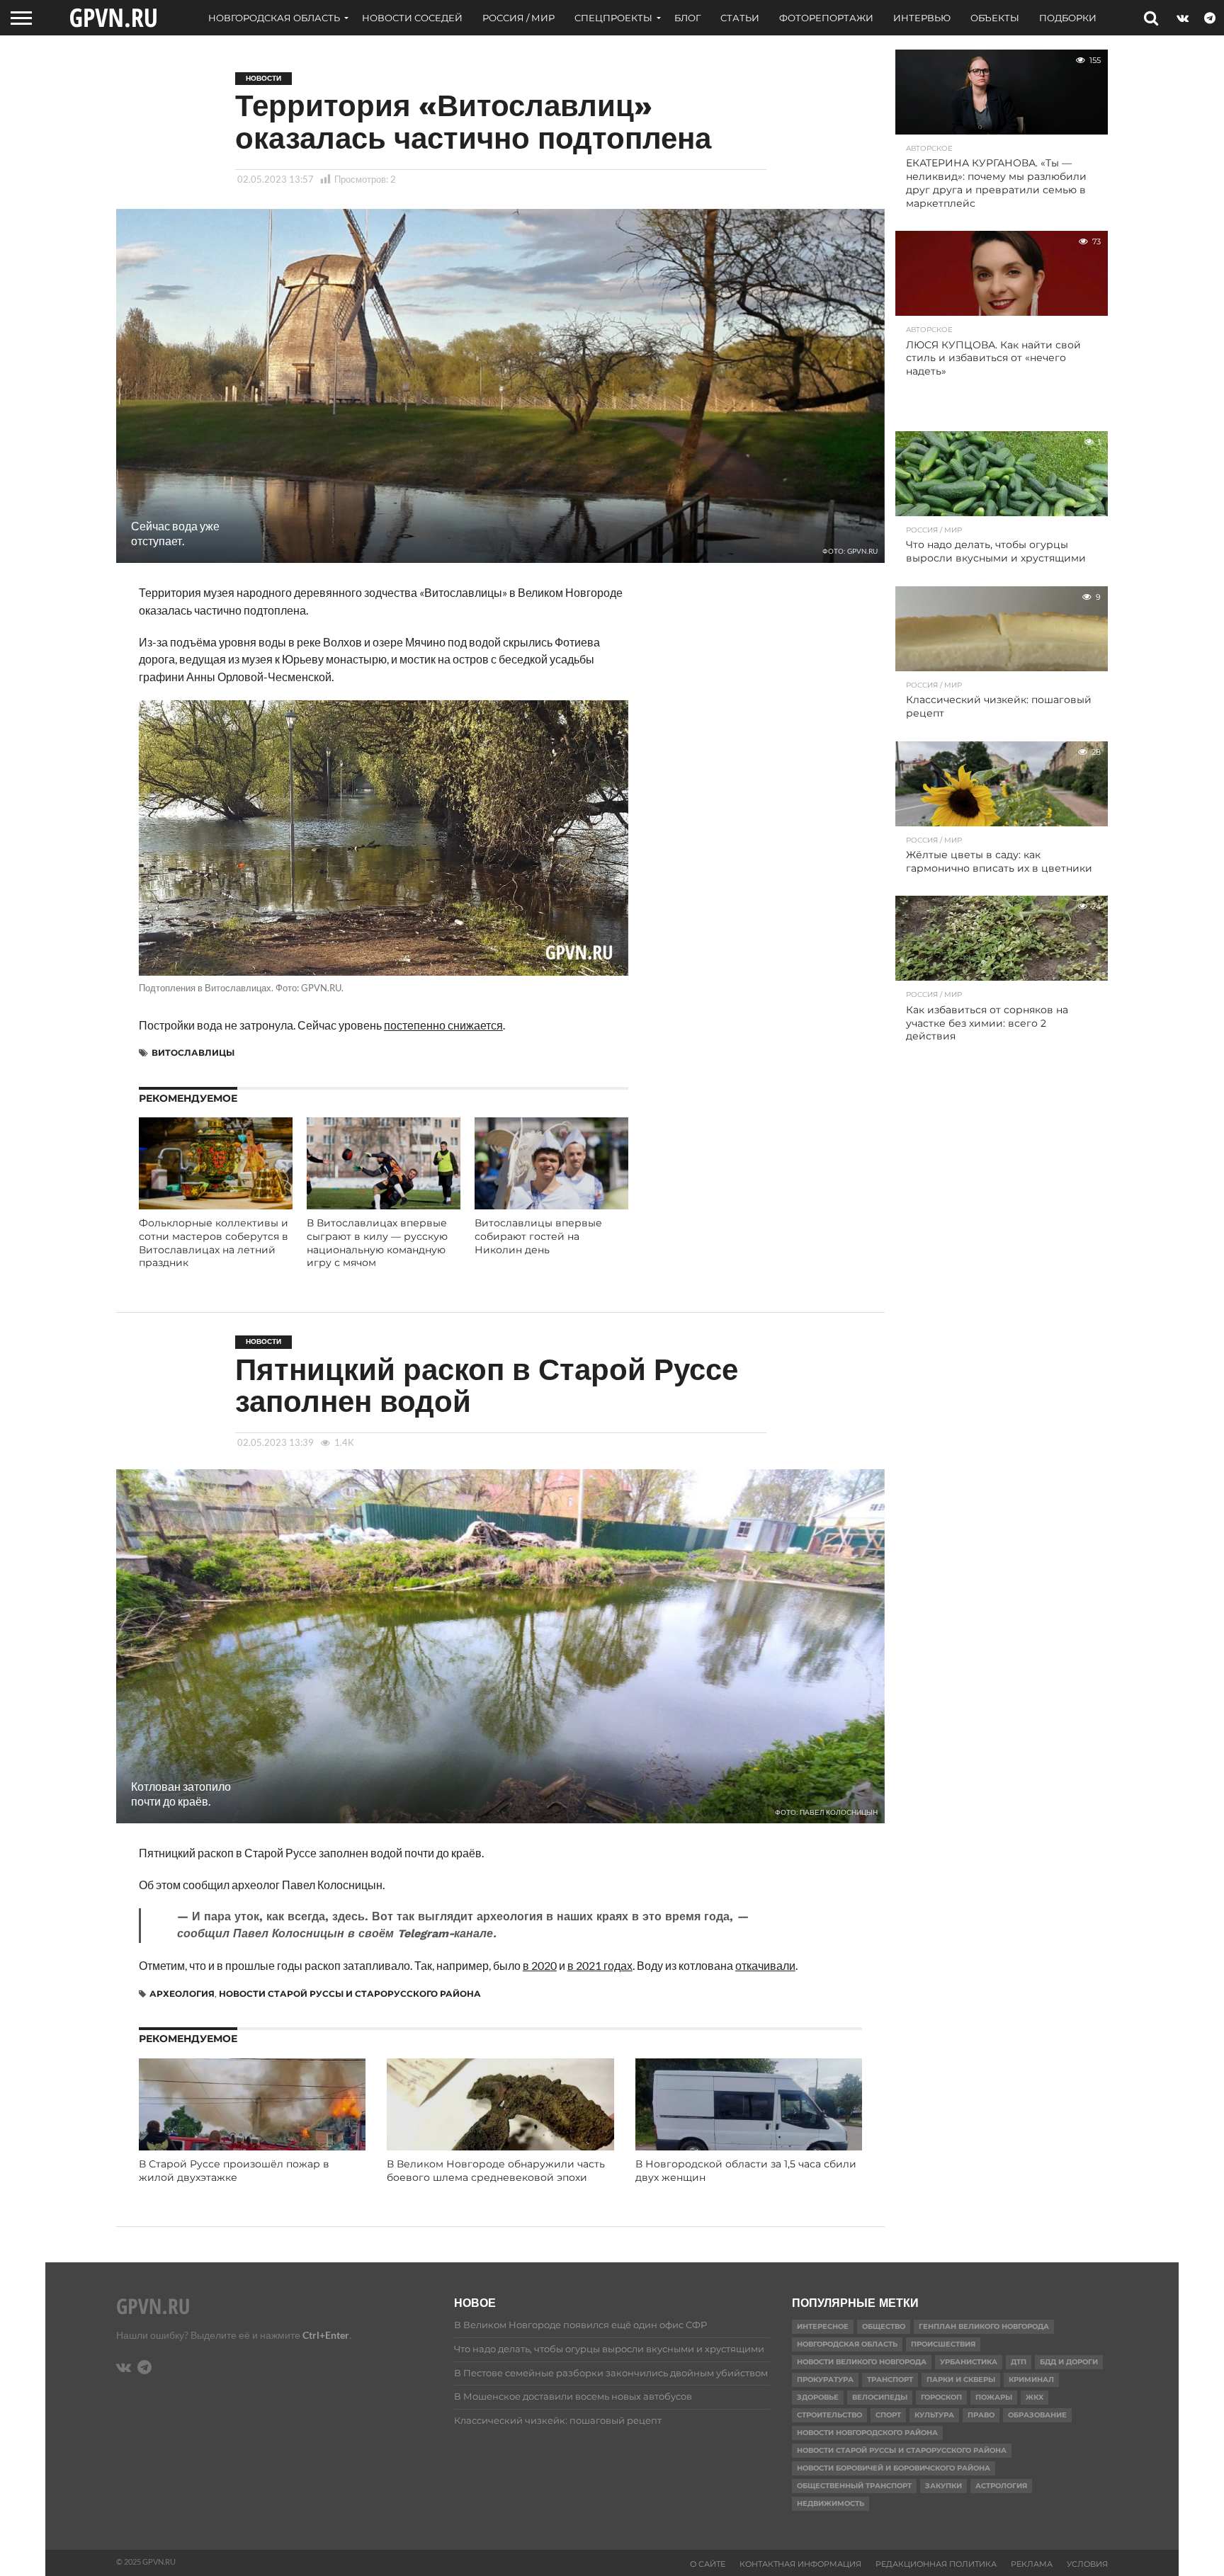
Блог (687, 18)
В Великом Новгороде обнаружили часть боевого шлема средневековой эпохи (496, 2171)
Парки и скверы (961, 2380)
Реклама (1032, 2564)
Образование (1037, 2415)
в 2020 (540, 1965)
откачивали (765, 1965)
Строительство (829, 2415)
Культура (934, 2415)
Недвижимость (831, 2503)
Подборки (1068, 18)
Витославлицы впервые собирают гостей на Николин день (538, 1236)
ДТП (1019, 2362)
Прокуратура (825, 2380)
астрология (1001, 2486)
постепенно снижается (443, 1025)
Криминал (1031, 2380)
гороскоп (941, 2397)
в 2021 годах (600, 1965)
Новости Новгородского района (867, 2433)
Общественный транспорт (854, 2486)
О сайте (708, 2564)
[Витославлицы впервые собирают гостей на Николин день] (551, 1205)
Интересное (823, 2326)
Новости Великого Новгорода (862, 2362)
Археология (182, 1994)
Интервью (922, 18)
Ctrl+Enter (326, 2335)
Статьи (740, 18)
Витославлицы (193, 1053)
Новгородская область (274, 18)
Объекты (995, 18)
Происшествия (943, 2344)
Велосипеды (880, 2397)
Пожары (994, 2397)
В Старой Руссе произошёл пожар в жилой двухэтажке (234, 2171)
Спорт (888, 2415)
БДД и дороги (1069, 2362)
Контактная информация (800, 2564)
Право (981, 2415)
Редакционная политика (936, 2564)
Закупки (943, 2486)
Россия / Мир (518, 18)
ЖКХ (1035, 2397)
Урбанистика (969, 2362)
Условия (1087, 2564)
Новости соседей (412, 18)
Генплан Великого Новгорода (984, 2326)
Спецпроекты (613, 18)
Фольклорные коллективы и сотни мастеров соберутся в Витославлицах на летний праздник (214, 1243)
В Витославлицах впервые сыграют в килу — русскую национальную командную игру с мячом (377, 1243)
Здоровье (818, 2397)
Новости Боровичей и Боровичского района (894, 2468)
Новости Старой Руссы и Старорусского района (350, 1994)
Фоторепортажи (826, 18)
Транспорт (890, 2380)
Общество (884, 2326)
